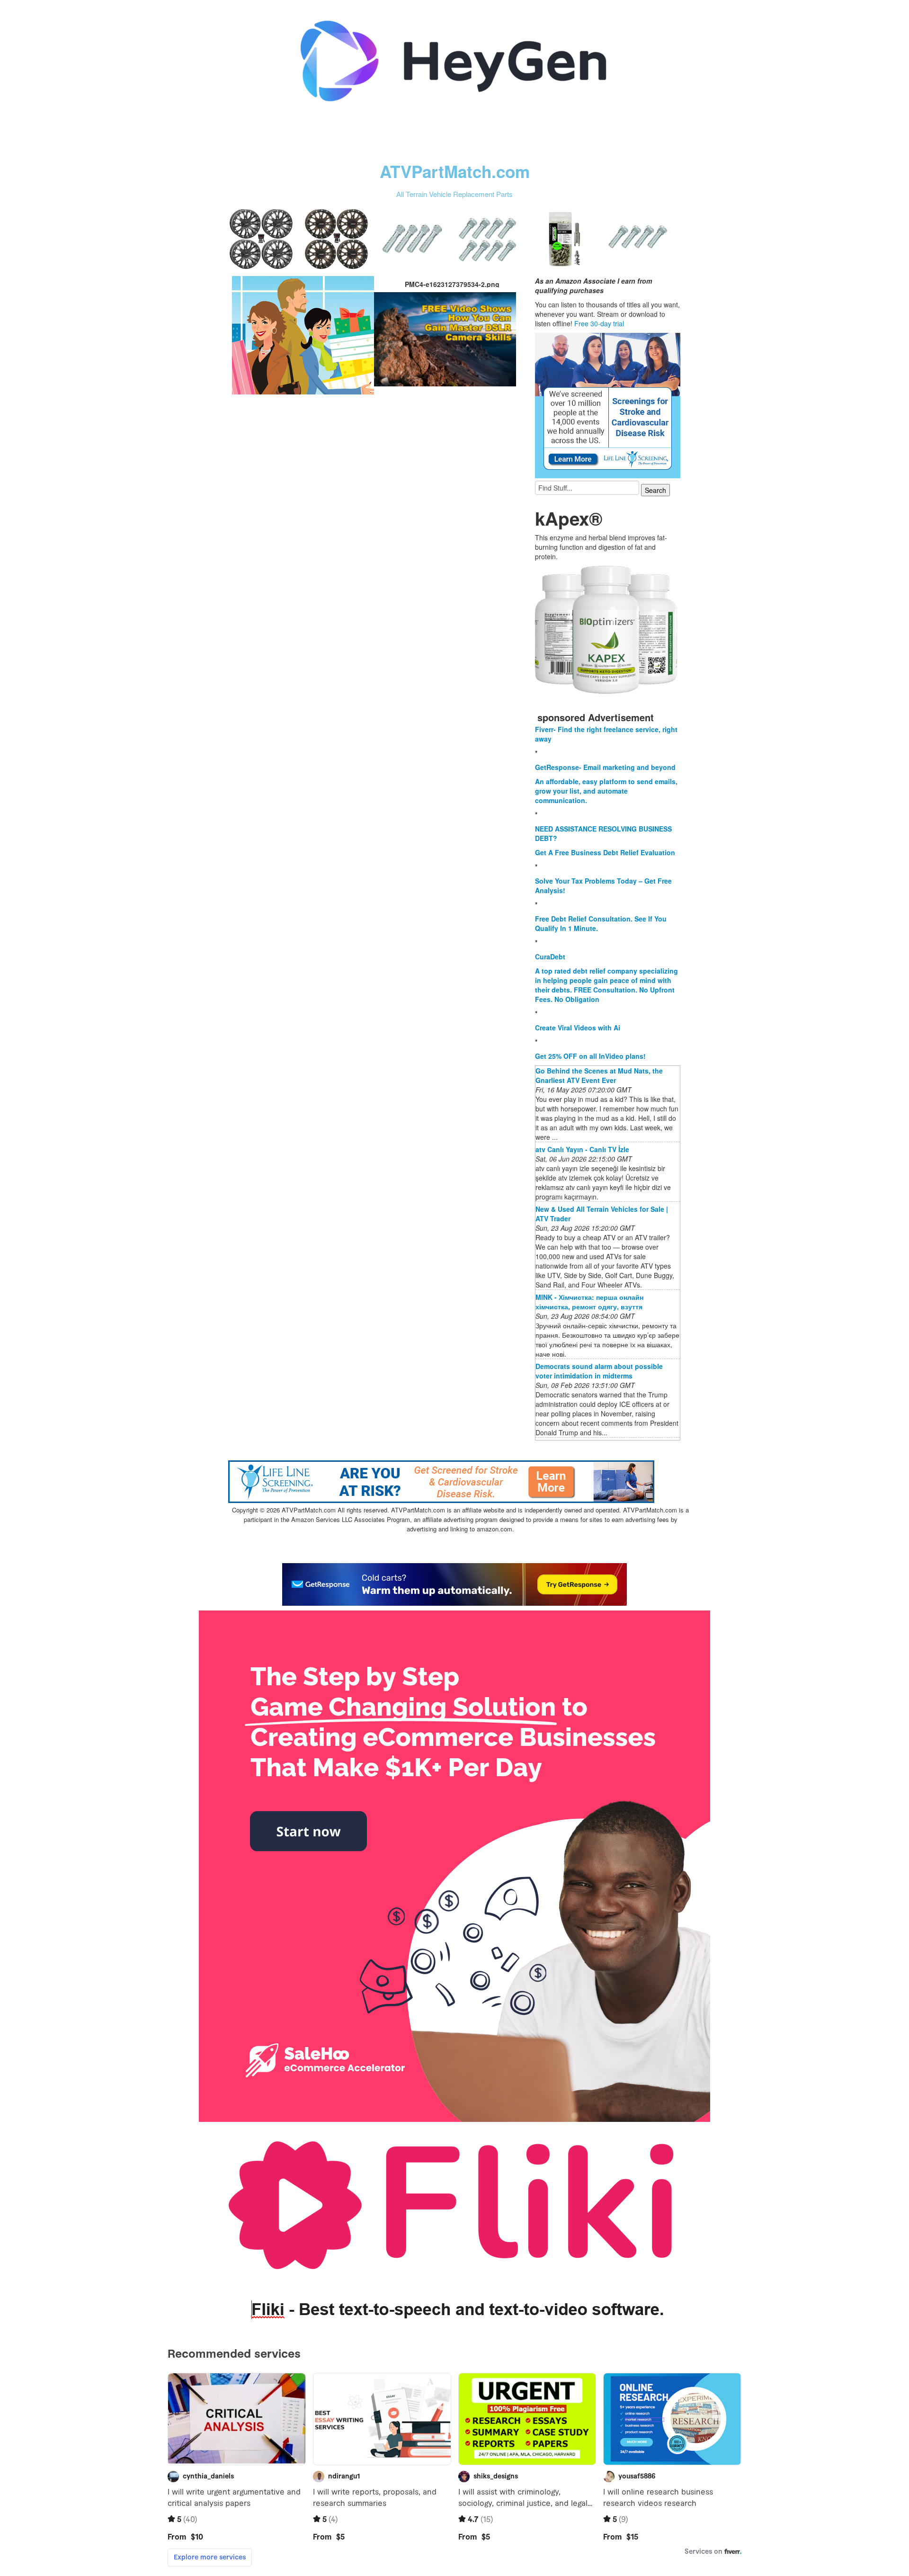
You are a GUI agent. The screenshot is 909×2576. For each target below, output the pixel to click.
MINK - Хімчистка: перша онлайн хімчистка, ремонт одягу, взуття (589, 1302)
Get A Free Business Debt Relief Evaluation (605, 852)
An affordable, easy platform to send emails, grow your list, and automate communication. (606, 791)
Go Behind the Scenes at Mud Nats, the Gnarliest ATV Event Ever (599, 1075)
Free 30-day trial (599, 323)
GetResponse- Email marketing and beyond (605, 767)
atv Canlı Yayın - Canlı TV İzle (582, 1149)
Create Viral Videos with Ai (578, 1028)
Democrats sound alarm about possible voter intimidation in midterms (599, 1371)
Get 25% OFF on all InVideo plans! (590, 1056)
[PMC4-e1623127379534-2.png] (303, 334)
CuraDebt (550, 957)
